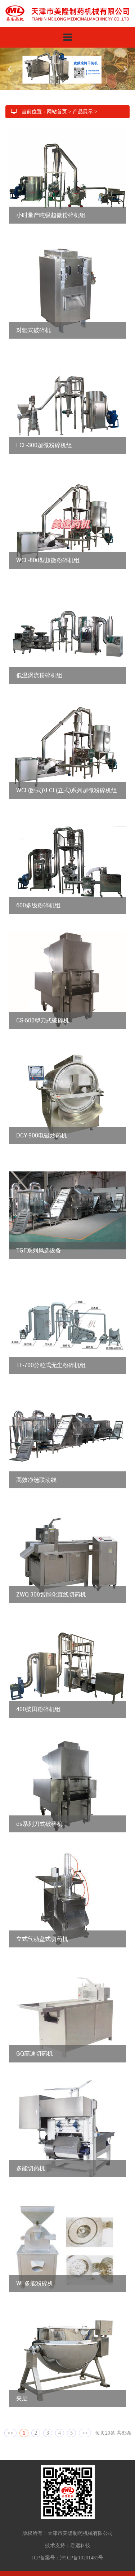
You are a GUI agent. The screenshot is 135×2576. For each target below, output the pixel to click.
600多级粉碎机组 (38, 897)
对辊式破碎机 (33, 321)
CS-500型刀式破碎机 (43, 1012)
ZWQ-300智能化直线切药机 (51, 1586)
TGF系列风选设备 (39, 1242)
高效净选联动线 (36, 1471)
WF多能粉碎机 (35, 2275)
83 (124, 2424)
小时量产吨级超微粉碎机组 (51, 206)
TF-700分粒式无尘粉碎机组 (51, 1357)
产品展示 (83, 103)
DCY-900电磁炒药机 (42, 1127)
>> (85, 2424)
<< (10, 2424)
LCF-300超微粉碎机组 (44, 436)
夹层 (22, 2390)
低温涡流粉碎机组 (39, 666)
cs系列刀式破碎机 (39, 1815)
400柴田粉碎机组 (38, 1700)
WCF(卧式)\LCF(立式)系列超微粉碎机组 (67, 781)
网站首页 (57, 103)
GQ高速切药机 (35, 2045)
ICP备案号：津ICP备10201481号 (68, 2549)
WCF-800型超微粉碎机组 (48, 551)
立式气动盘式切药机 (42, 1930)
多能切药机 (31, 2159)
